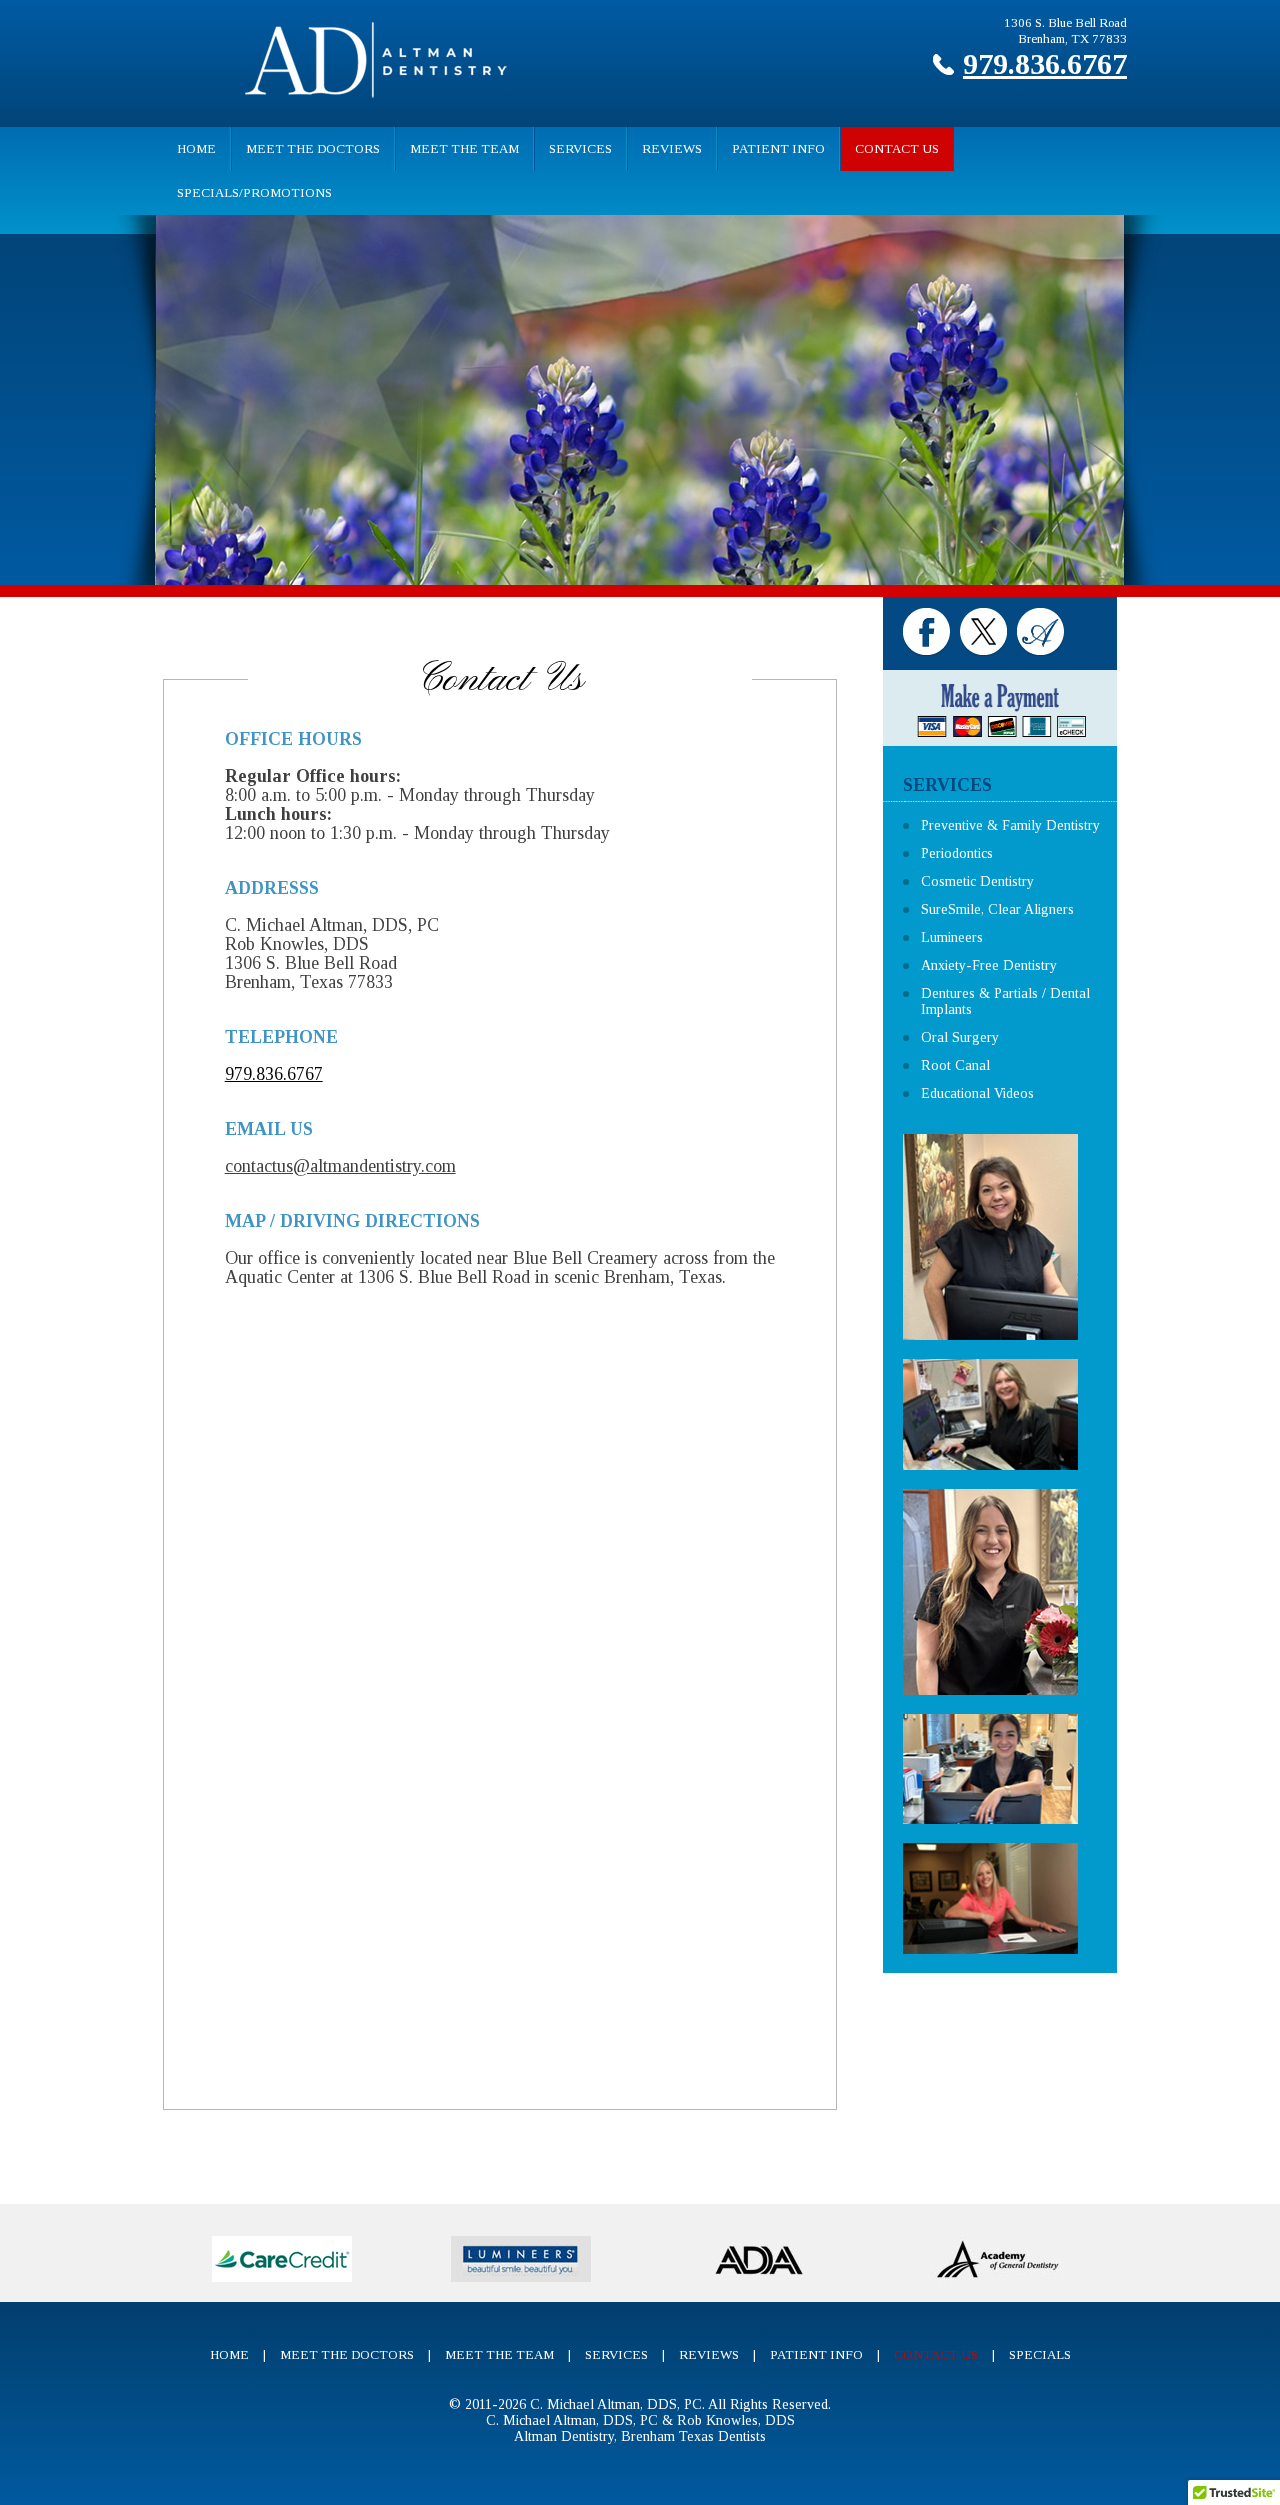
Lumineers (952, 937)
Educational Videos (977, 1093)
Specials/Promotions (254, 192)
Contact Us (897, 148)
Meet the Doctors (313, 148)
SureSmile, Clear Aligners (997, 909)
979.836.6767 (1045, 63)
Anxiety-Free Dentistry (989, 965)
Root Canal (955, 1065)
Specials (1040, 2354)
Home (196, 148)
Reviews (672, 148)
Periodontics (957, 853)
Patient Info (778, 148)
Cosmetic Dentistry (977, 881)
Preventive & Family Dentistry (1010, 825)
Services (580, 148)
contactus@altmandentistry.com (340, 1166)
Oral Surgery (960, 1037)
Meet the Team (464, 148)
